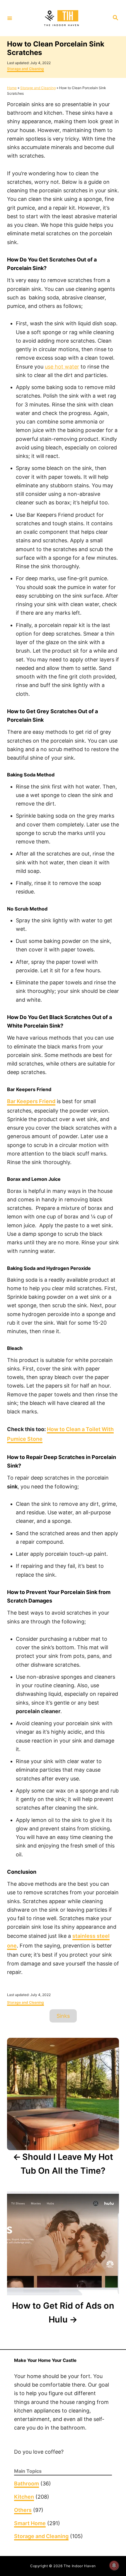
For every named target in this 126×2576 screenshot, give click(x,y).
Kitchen (24, 2497)
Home (12, 88)
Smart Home (30, 2523)
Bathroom (27, 2484)
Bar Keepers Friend (31, 1101)
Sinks (63, 2016)
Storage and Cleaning (25, 69)
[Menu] (10, 18)
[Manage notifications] (114, 2565)
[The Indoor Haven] (62, 18)
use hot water (62, 367)
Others (23, 2510)
